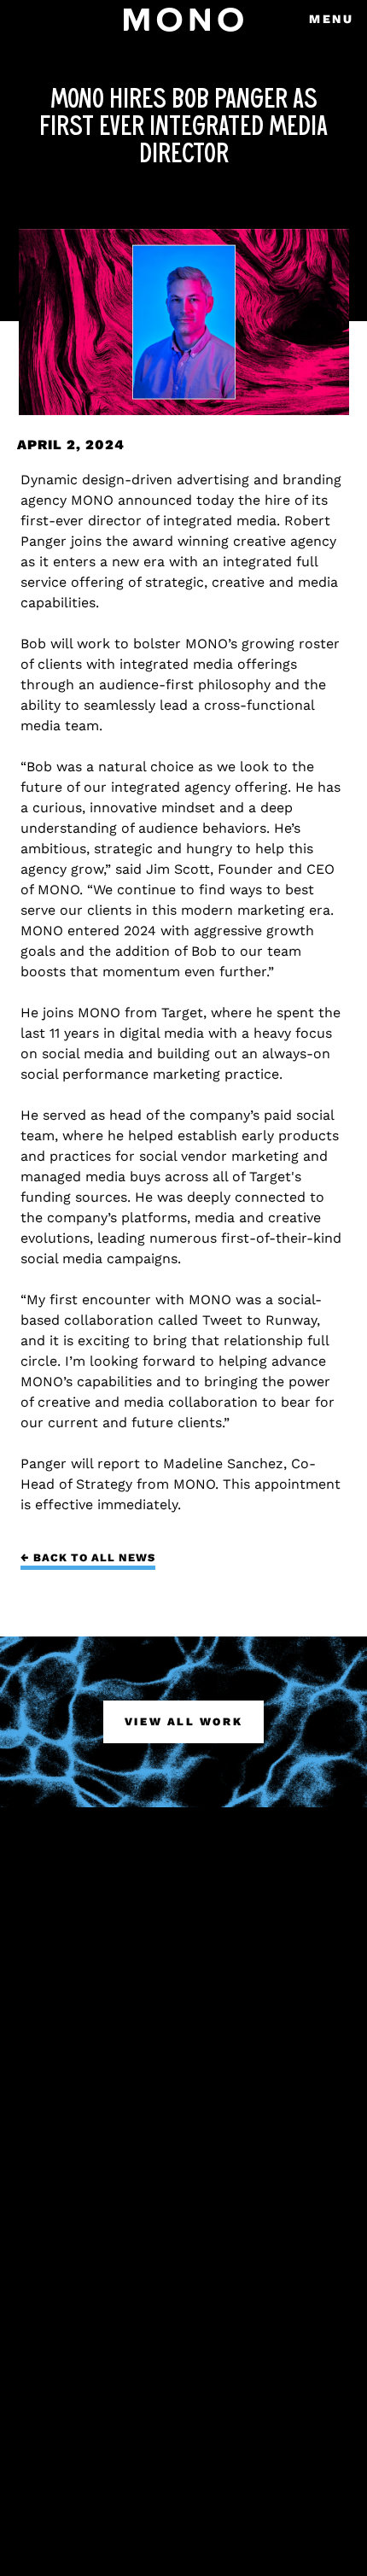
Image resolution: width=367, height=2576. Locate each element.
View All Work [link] (183, 1721)
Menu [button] (332, 19)
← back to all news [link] (88, 1557)
